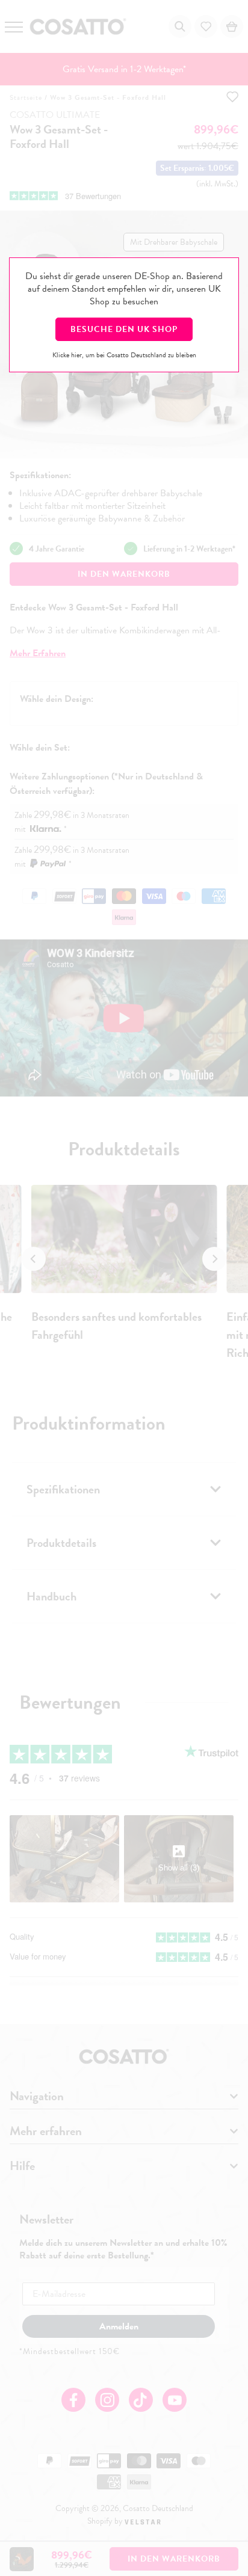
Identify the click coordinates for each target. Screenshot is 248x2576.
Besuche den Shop (124, 329)
